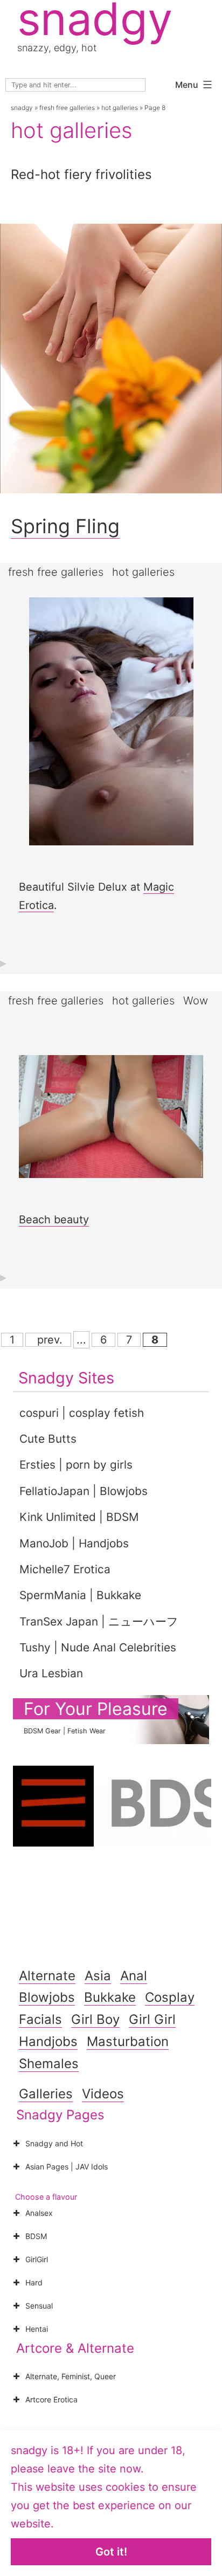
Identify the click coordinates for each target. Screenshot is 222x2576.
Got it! (111, 2552)
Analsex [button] (39, 2213)
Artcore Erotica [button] (51, 2399)
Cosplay (170, 1997)
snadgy (22, 108)
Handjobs (48, 2041)
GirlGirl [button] (37, 2259)
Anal (134, 1976)
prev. (48, 1340)
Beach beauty (54, 1220)
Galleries (46, 2094)
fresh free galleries (67, 108)
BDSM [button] (36, 2236)
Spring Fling (65, 526)
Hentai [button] (37, 2329)
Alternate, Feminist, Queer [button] (71, 2376)
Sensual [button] (39, 2306)
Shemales (49, 2064)
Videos (103, 2094)
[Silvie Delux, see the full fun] (111, 732)
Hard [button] (34, 2282)
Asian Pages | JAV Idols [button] (67, 2167)
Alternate (47, 1976)
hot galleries (120, 108)
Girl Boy (95, 2019)
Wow (196, 1001)
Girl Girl (152, 2019)
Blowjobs (47, 1997)
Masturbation (128, 2041)
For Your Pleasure (96, 1709)
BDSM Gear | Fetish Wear (65, 1731)
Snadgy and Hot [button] (54, 2143)
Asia (98, 1976)
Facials (40, 2019)
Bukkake (110, 1997)
